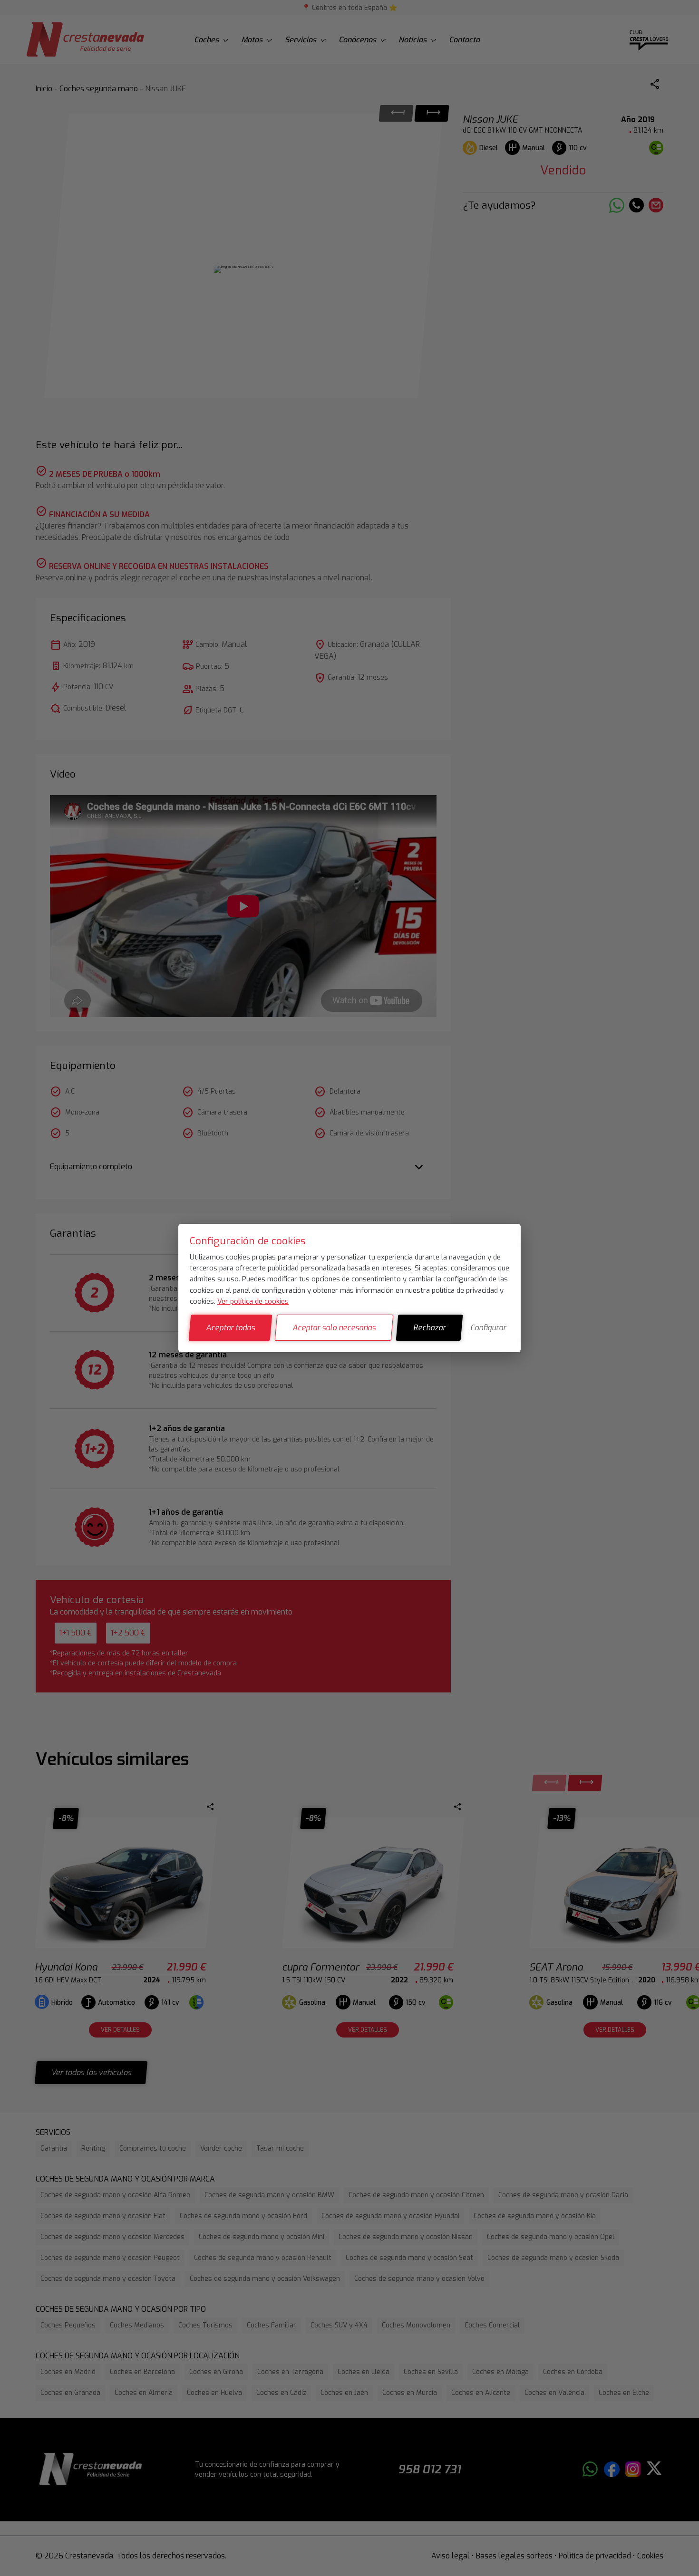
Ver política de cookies (253, 1301)
